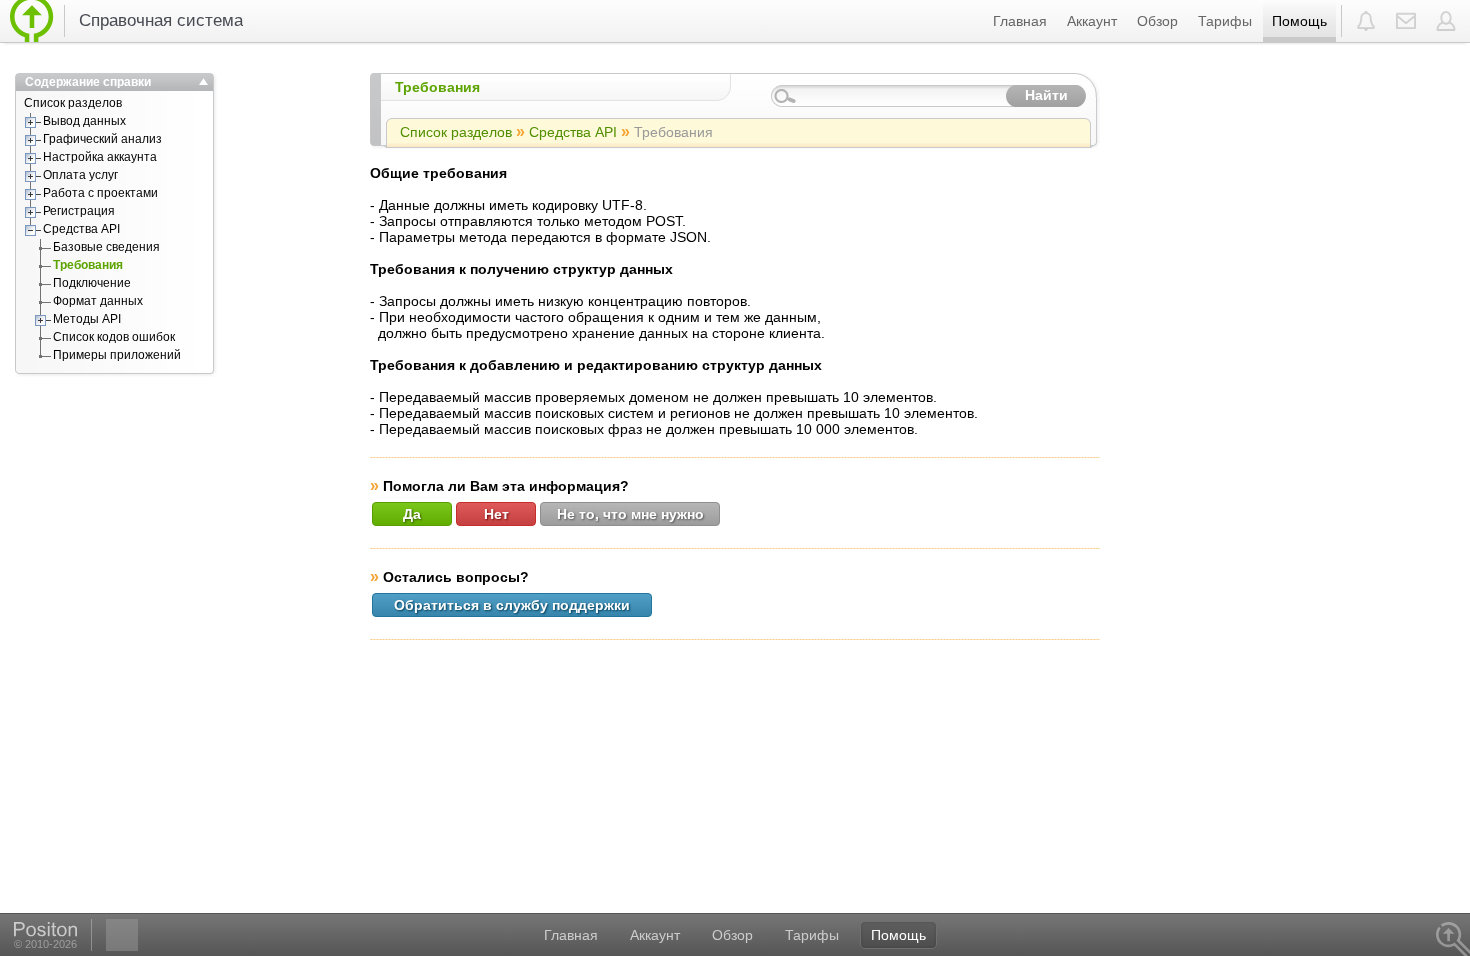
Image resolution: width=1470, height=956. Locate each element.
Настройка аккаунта (100, 157)
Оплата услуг (80, 175)
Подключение (92, 283)
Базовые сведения (106, 247)
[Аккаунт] (1448, 21)
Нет (496, 514)
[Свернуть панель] (204, 81)
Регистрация (79, 211)
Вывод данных (84, 121)
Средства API (81, 229)
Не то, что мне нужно (630, 514)
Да (412, 514)
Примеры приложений (117, 355)
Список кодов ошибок (114, 337)
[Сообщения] (1406, 21)
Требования (88, 265)
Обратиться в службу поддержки (512, 605)
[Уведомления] (1366, 21)
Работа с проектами (100, 193)
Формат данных (98, 301)
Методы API (87, 319)
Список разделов (73, 103)
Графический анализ (102, 139)
